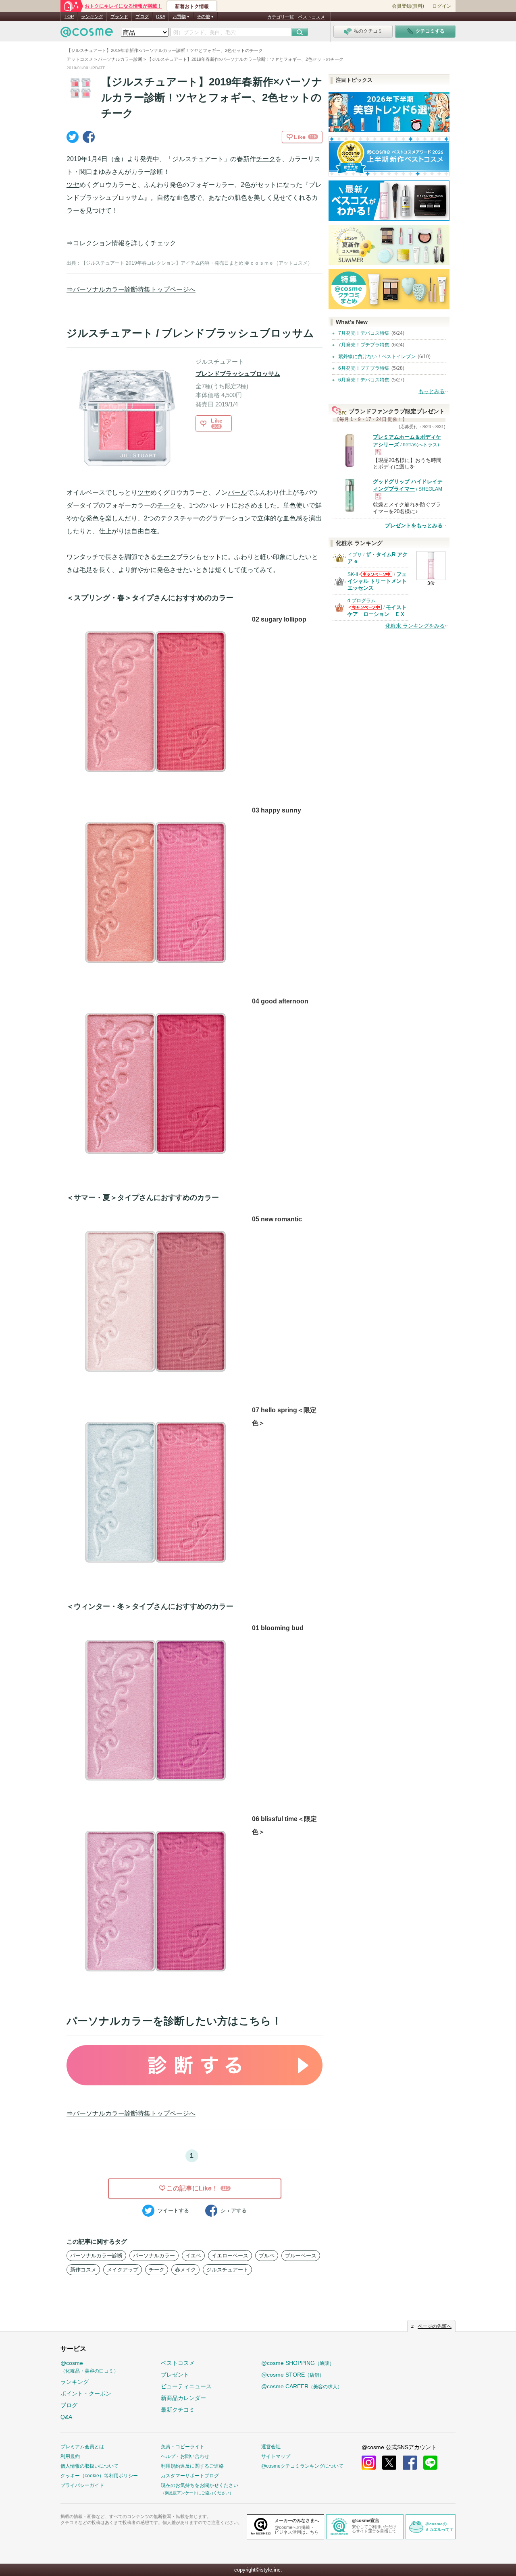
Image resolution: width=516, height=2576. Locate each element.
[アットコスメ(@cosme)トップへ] (87, 34)
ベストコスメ (312, 17)
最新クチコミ (178, 2410)
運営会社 (271, 2447)
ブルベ (267, 2256)
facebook (410, 2463)
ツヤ (73, 185)
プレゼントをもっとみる (414, 525)
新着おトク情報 (192, 6)
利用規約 (70, 2456)
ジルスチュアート (227, 2270)
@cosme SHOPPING (298, 2363)
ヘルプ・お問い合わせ (185, 2456)
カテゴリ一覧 (281, 17)
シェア (234, 2210)
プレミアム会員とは (82, 2447)
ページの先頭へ (435, 2326)
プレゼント (175, 2375)
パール (237, 492)
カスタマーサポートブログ (190, 2476)
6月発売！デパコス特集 (364, 380)
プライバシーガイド (82, 2485)
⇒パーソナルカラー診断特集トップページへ (131, 289)
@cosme (89, 2367)
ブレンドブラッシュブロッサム (238, 374)
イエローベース (230, 2256)
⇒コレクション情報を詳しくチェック (121, 243)
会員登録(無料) (408, 6)
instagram (369, 2463)
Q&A (161, 17)
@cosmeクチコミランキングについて (302, 2466)
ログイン (442, 6)
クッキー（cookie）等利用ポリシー (99, 2476)
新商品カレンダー (183, 2398)
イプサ (355, 555)
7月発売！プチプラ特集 (364, 345)
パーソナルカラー (154, 2256)
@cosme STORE (293, 2375)
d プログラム (362, 601)
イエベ (193, 2256)
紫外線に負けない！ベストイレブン (377, 356)
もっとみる (432, 391)
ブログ (142, 17)
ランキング (92, 17)
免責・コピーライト (183, 2447)
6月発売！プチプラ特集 (364, 368)
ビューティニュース (186, 2386)
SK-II (353, 574)
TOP (69, 17)
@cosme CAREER (302, 2386)
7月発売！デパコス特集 (364, 333)
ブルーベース (301, 2256)
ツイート (173, 2210)
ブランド (119, 17)
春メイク (185, 2270)
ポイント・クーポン (86, 2394)
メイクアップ (123, 2270)
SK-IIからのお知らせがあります (376, 577)
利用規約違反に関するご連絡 (192, 2466)
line (430, 2463)
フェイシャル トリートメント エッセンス (377, 581)
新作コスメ (83, 2270)
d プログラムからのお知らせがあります (365, 610)
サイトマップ (276, 2456)
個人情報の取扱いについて (89, 2466)
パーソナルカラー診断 (96, 2256)
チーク (266, 159)
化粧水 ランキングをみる (415, 626)
